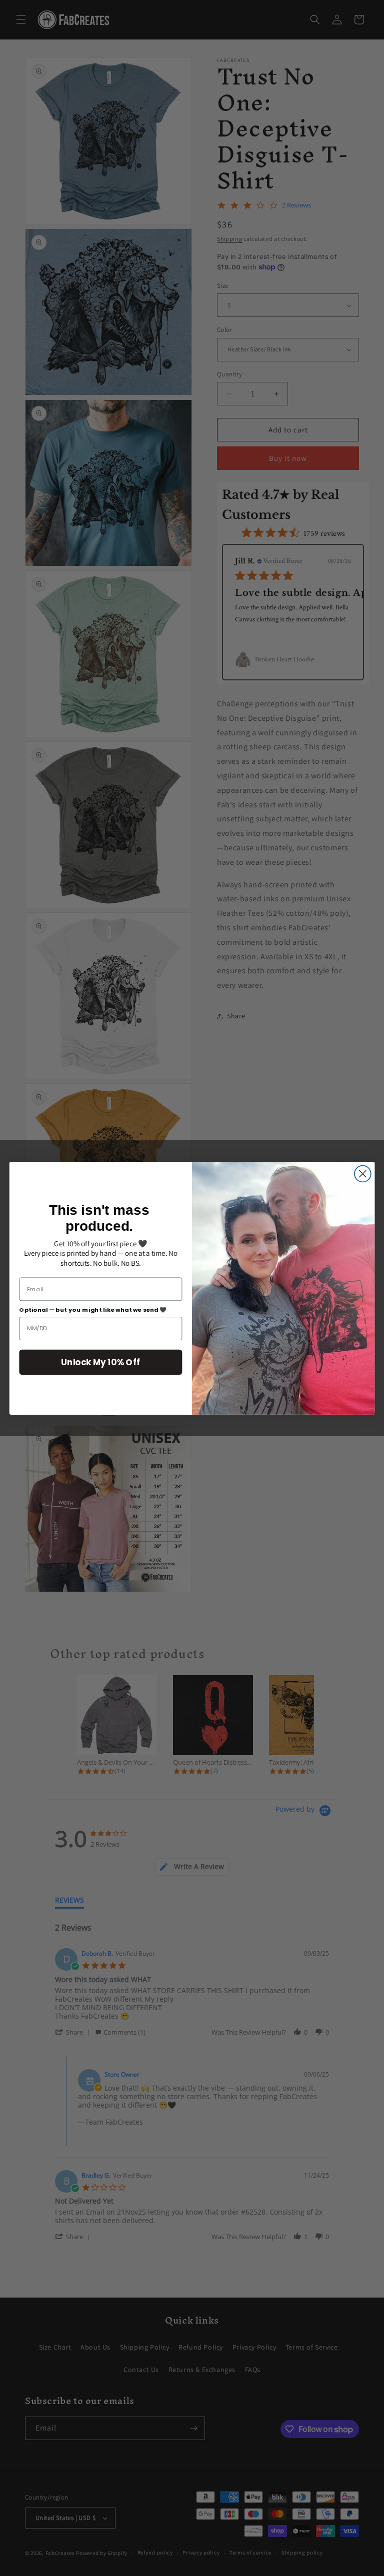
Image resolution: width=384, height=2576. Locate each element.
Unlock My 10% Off (100, 1361)
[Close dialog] (363, 1174)
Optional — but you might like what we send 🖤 (93, 1309)
